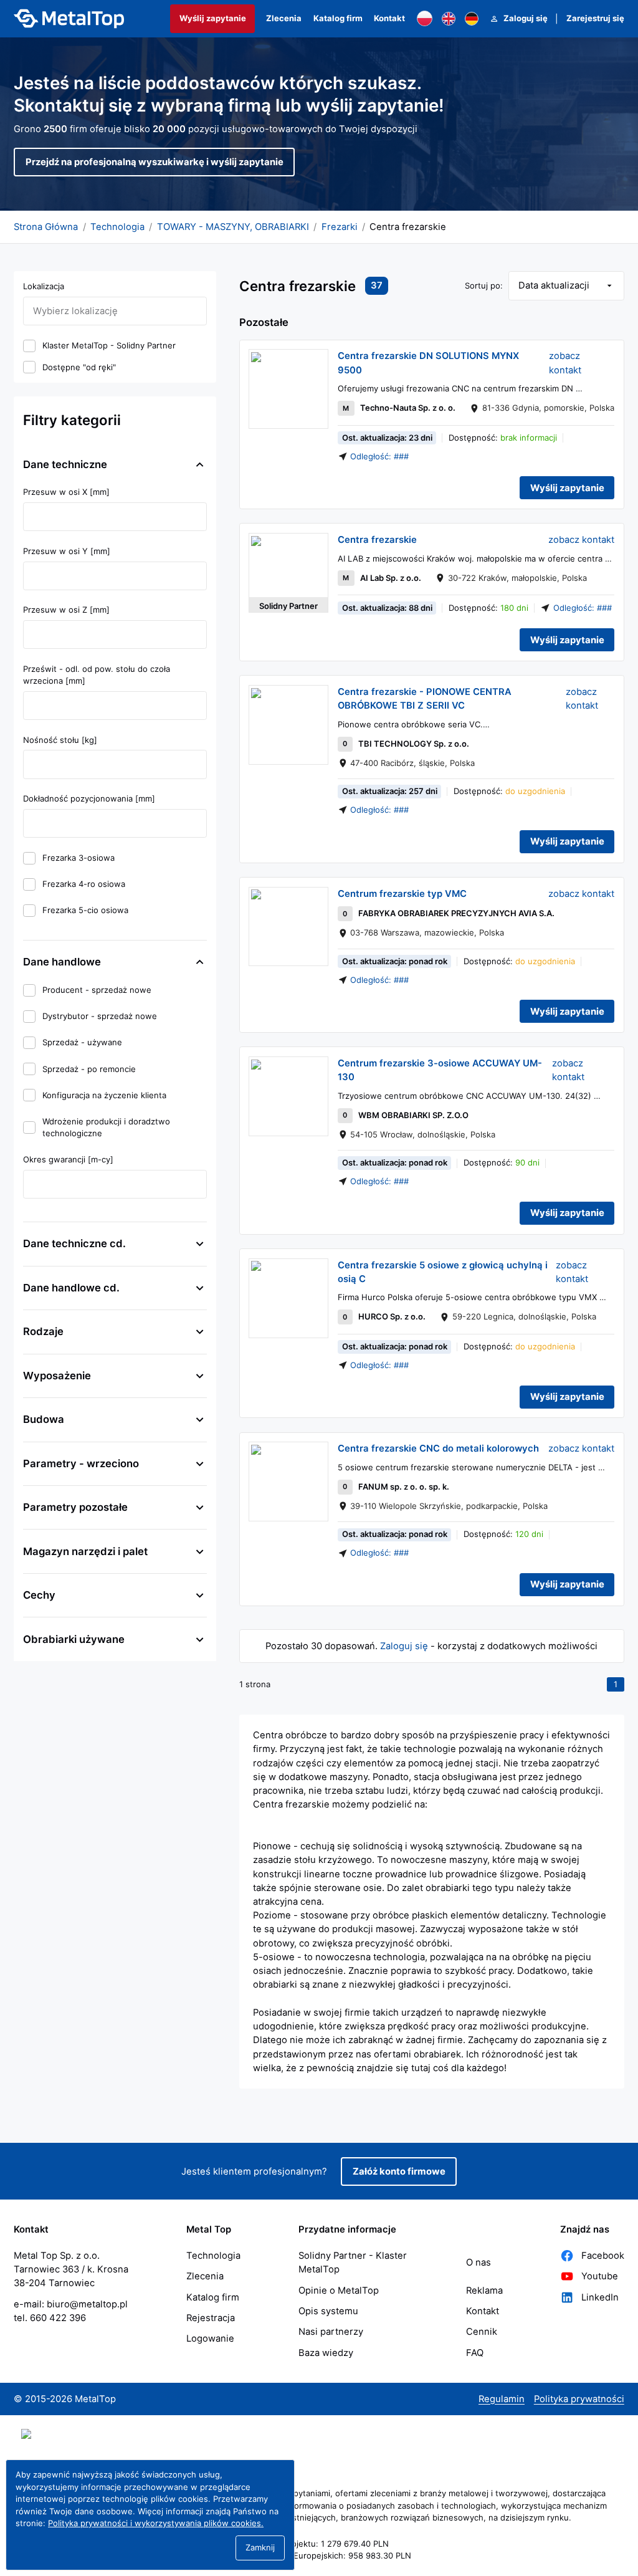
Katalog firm (338, 18)
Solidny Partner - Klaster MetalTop (353, 2262)
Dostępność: (503, 438)
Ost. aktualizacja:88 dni (387, 608)
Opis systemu (328, 2311)
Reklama (484, 2291)
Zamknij (260, 2547)
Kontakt (389, 18)
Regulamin (502, 2399)
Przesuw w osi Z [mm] (66, 610)
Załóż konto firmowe (399, 2171)
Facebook (603, 2256)
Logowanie (210, 2339)
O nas (478, 2262)
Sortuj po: (484, 285)
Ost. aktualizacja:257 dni (390, 791)
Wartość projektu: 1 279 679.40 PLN (319, 2544)
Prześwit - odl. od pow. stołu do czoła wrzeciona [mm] (98, 675)
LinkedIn (600, 2297)
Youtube (600, 2276)
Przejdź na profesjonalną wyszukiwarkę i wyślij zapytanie (155, 162)
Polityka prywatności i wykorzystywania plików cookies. (156, 2523)
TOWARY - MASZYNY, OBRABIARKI (233, 227)
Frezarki (340, 227)
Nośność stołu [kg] (60, 740)
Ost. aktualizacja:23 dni (387, 438)
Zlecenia (284, 18)
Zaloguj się (526, 18)
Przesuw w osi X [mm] (66, 492)
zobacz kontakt (566, 363)
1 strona (255, 1684)
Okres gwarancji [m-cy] (68, 1159)
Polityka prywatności (579, 2399)
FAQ (475, 2353)
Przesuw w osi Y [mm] (67, 551)
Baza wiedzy (326, 2353)
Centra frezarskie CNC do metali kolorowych (438, 1448)
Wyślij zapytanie (213, 18)
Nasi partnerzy (331, 2332)
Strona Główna (46, 227)
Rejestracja (211, 2318)
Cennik (482, 2332)
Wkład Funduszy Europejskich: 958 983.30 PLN (319, 2555)
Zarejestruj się (595, 18)
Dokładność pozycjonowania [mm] (89, 798)
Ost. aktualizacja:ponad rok (395, 961)
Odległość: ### (379, 456)
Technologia (117, 227)
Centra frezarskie (377, 540)
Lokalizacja (44, 286)
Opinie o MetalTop (339, 2291)
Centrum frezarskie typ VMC (402, 894)
